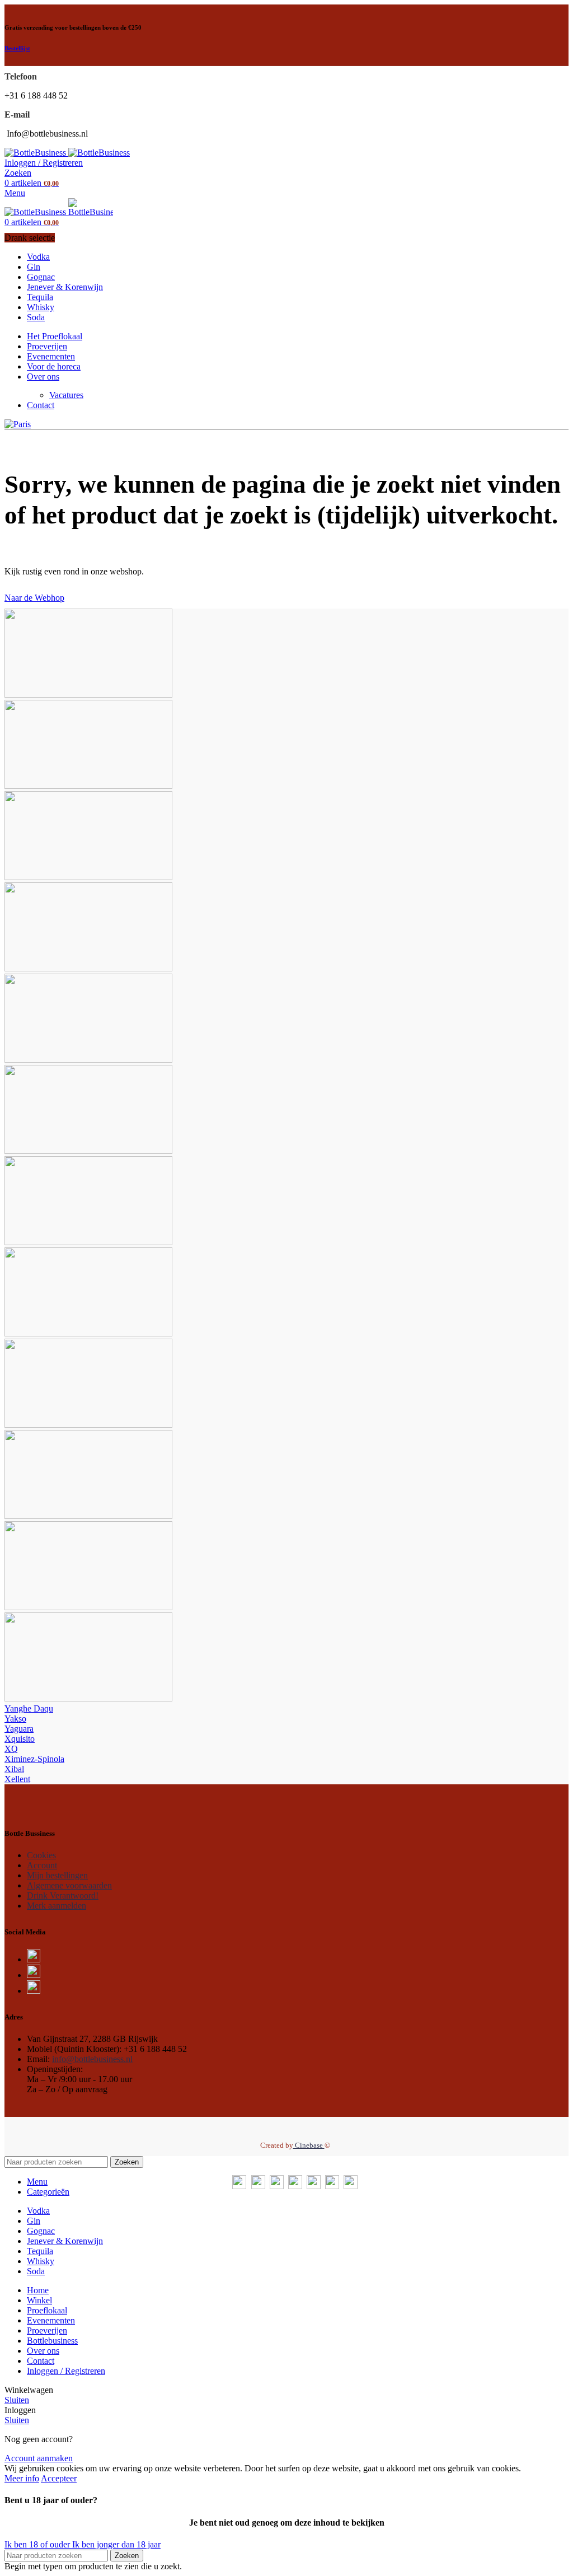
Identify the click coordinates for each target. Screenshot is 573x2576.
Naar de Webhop (34, 598)
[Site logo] (36, 153)
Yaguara (19, 1729)
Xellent (17, 1779)
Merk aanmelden (57, 1906)
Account (42, 1865)
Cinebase (309, 2145)
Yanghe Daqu (29, 1708)
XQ (11, 1749)
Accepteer (59, 2478)
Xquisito (20, 1739)
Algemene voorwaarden (69, 1885)
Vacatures (66, 395)
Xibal (14, 1769)
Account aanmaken (39, 2458)
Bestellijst (17, 48)
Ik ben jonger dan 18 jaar (116, 2544)
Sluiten (17, 2400)
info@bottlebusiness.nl (92, 2059)
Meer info (22, 2478)
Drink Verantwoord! (63, 1895)
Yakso (15, 1719)
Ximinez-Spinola (34, 1759)
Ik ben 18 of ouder (38, 2544)
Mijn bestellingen (57, 1875)
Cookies (41, 1855)
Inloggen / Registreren (66, 2371)
